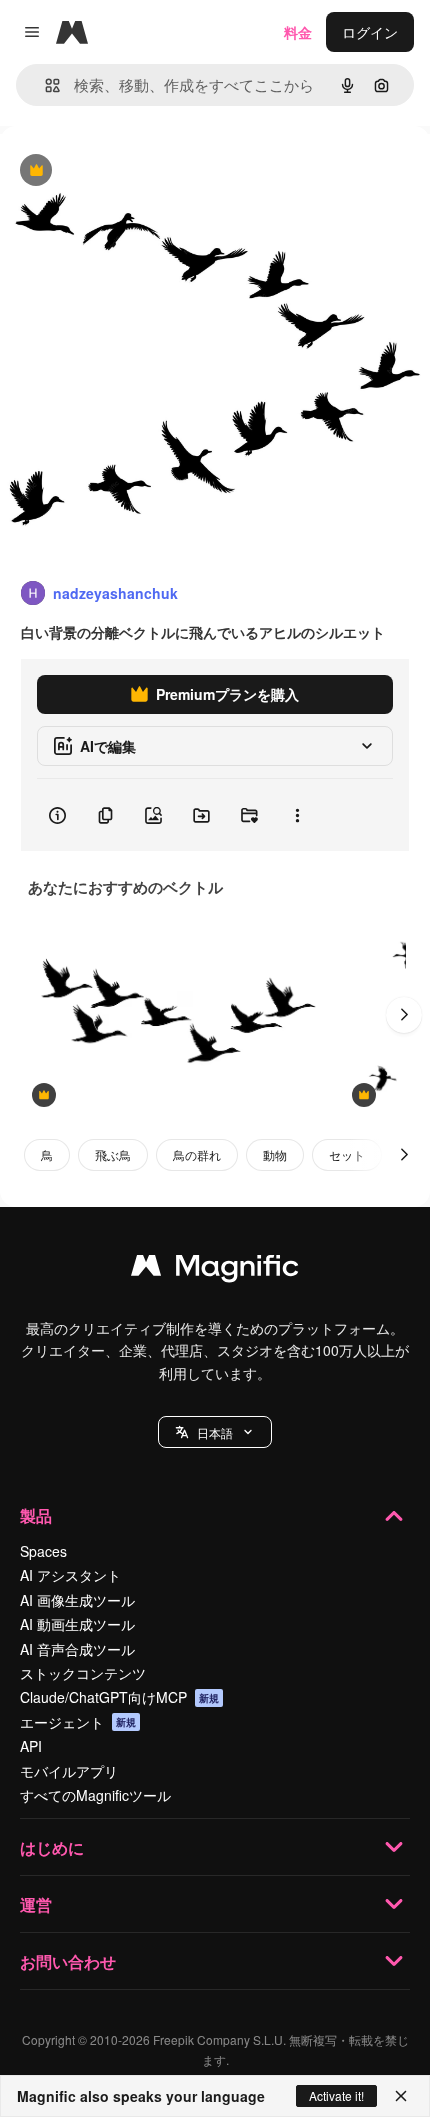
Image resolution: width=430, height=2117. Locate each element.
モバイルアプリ (69, 1771)
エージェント (78, 1722)
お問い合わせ (68, 1961)
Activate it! (336, 2095)
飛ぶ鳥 (113, 1154)
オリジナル (137, 171)
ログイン (370, 32)
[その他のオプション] (297, 815)
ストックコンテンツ (83, 1673)
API (31, 1746)
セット (347, 1154)
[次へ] (404, 1015)
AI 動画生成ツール (77, 1624)
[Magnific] (215, 1270)
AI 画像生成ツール (77, 1600)
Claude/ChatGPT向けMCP (119, 1697)
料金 (298, 32)
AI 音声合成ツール (77, 1649)
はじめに (52, 1847)
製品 (36, 1515)
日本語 (215, 1432)
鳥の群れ (197, 1154)
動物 (275, 1154)
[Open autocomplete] (44, 85)
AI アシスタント (70, 1575)
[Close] (401, 2096)
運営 (36, 1904)
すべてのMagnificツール (95, 1795)
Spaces (43, 1551)
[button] (215, 1432)
